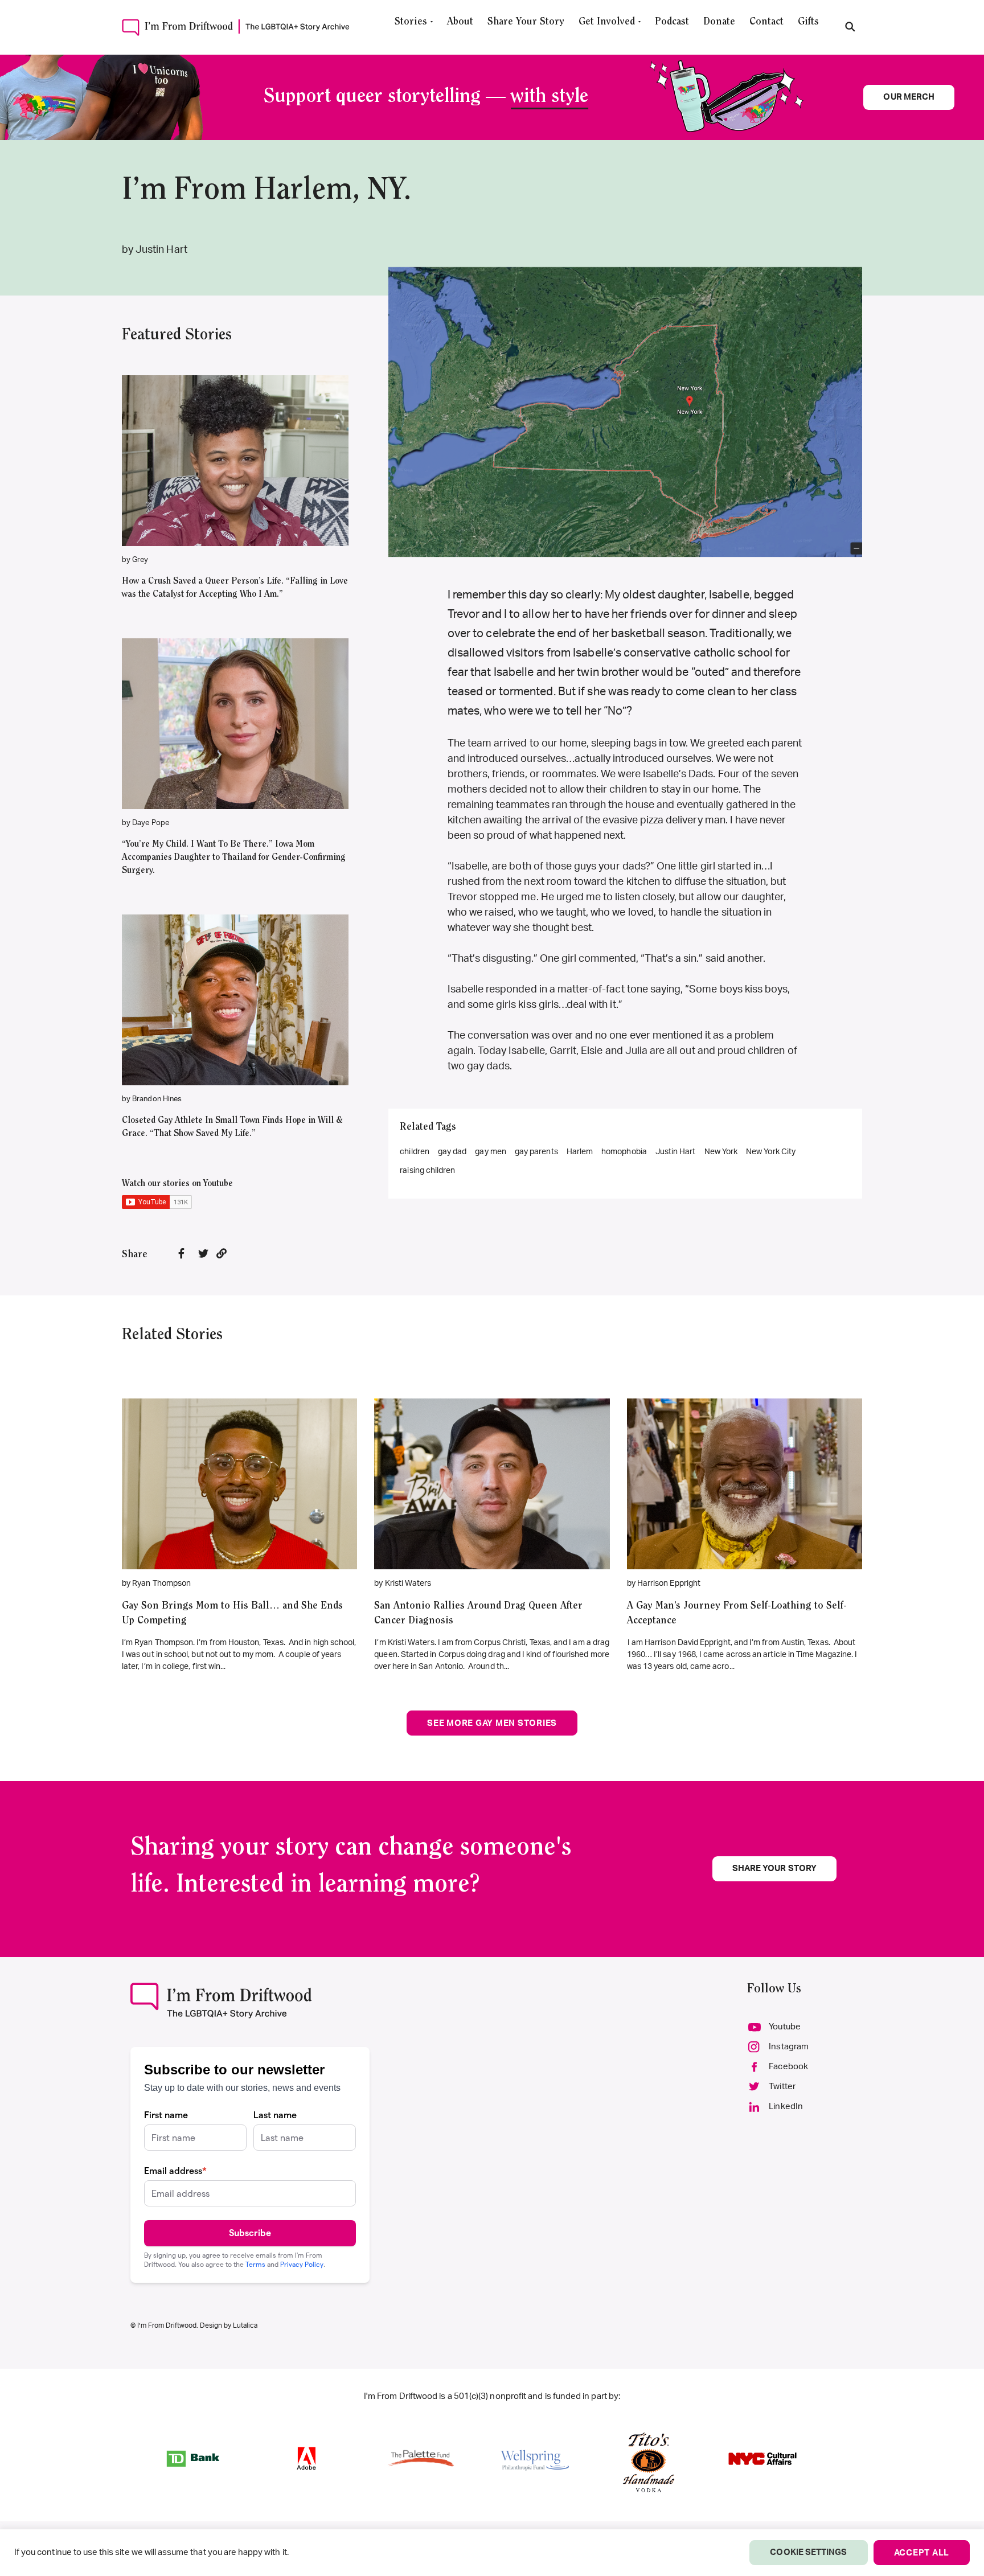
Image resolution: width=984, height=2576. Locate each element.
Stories (411, 22)
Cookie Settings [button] (808, 2552)
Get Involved (607, 22)
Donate (719, 22)
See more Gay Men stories (492, 1723)
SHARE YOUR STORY (774, 1869)
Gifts (808, 22)
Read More (235, 444)
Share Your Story (526, 22)
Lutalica (245, 2325)
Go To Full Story (239, 1467)
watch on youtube (229, 478)
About (460, 22)
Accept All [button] (922, 2553)
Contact (766, 22)
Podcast (672, 22)
